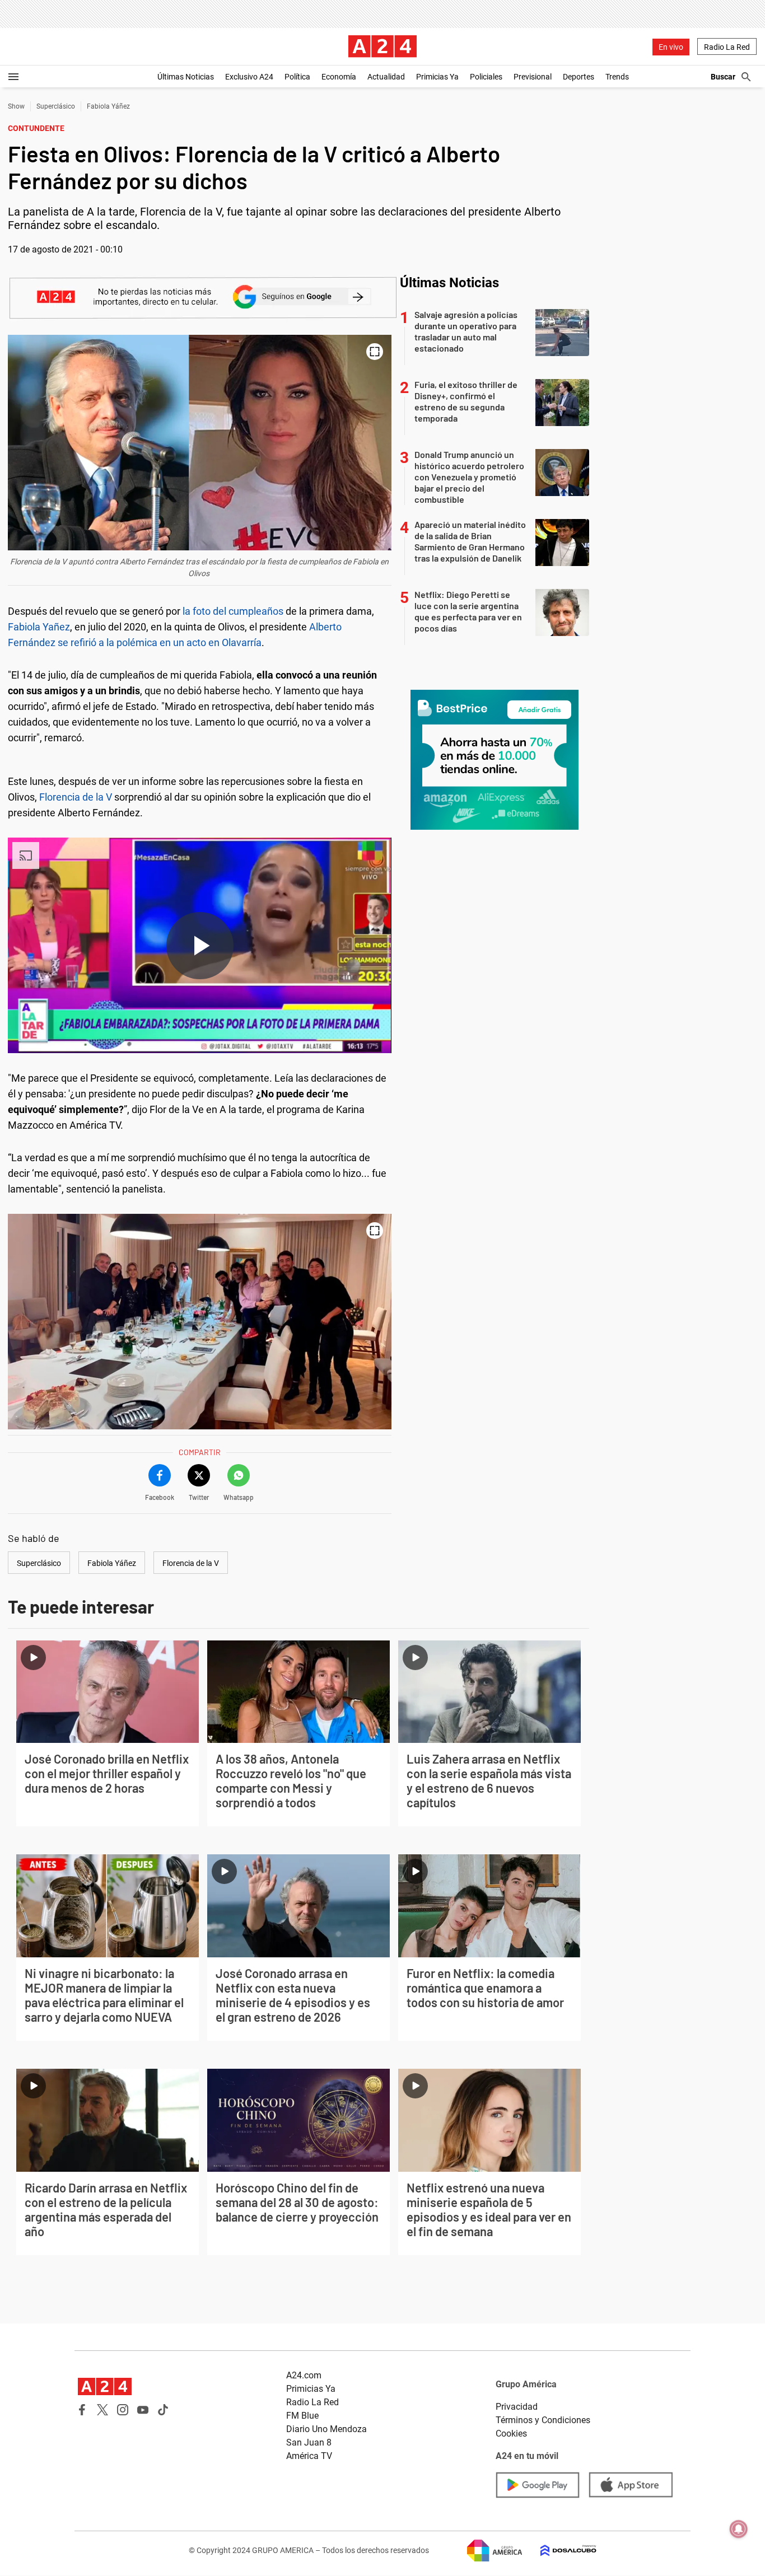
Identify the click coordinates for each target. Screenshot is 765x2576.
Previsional (533, 77)
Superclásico (56, 106)
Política (297, 77)
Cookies (511, 2434)
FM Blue (302, 2416)
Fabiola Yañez (39, 627)
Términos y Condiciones (543, 2420)
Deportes (579, 77)
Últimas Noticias (186, 77)
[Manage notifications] (739, 2529)
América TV (309, 2456)
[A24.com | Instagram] (123, 2410)
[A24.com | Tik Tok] (163, 2410)
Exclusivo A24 (249, 77)
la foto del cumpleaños (233, 611)
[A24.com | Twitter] (102, 2410)
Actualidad (386, 77)
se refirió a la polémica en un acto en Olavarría (160, 642)
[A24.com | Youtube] (143, 2410)
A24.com (304, 2375)
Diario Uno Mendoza (326, 2429)
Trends (617, 77)
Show (16, 106)
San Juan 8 (309, 2442)
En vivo (671, 47)
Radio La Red (727, 47)
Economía (339, 77)
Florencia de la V (76, 797)
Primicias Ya (437, 77)
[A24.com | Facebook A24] (82, 2410)
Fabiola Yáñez (108, 106)
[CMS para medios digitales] (559, 2551)
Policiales (486, 77)
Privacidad (517, 2407)
